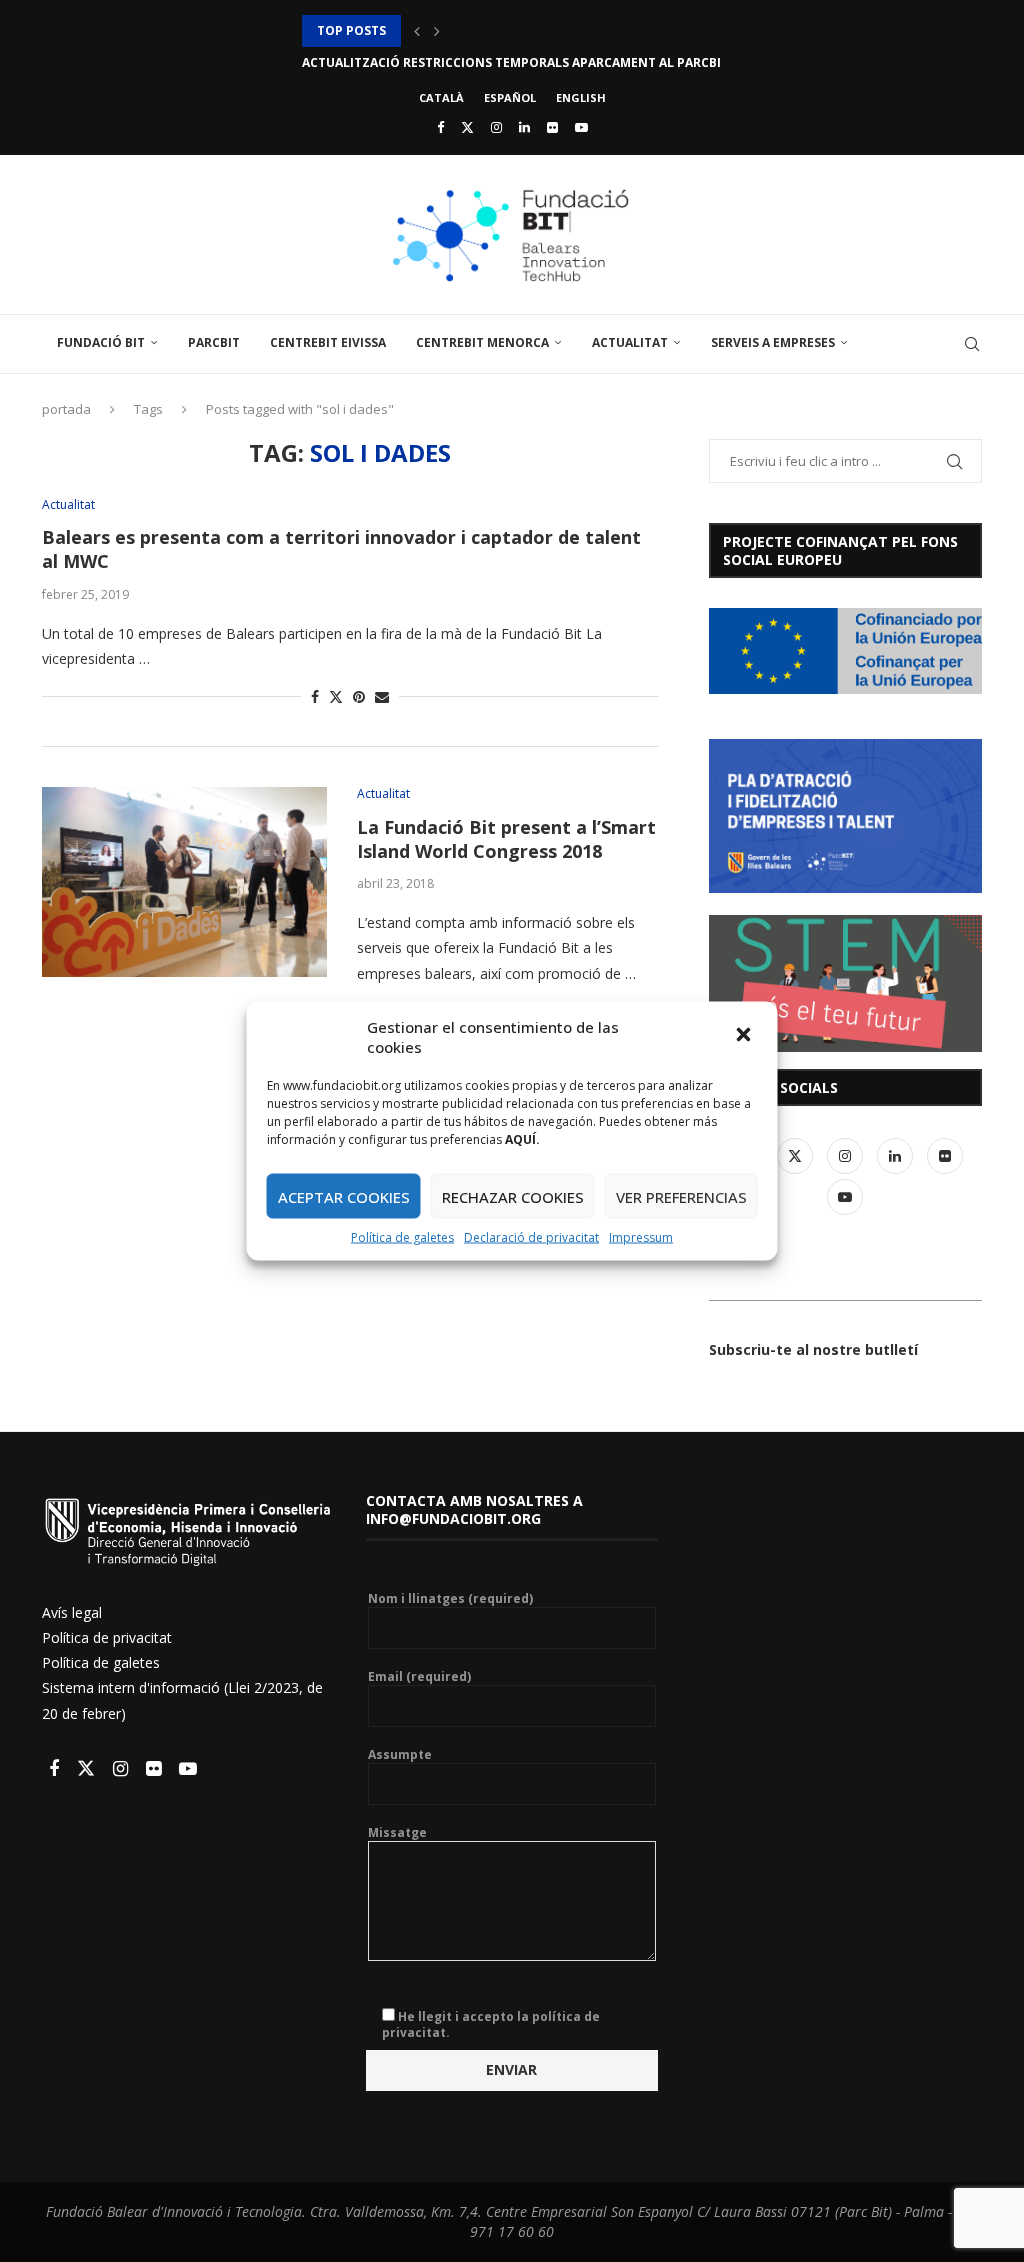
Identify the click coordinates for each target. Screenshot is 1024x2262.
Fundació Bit (101, 342)
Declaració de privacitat (531, 1237)
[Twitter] (467, 127)
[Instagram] (496, 127)
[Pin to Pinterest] (359, 696)
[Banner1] (845, 651)
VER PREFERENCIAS (681, 1196)
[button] (746, 1037)
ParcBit (214, 342)
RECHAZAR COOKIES (513, 1196)
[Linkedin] (524, 127)
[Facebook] (440, 127)
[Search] (972, 344)
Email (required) (419, 1677)
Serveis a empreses (773, 342)
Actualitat (630, 342)
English (581, 97)
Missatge (397, 1833)
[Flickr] (552, 127)
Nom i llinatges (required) (450, 1599)
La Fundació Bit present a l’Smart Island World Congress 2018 (506, 839)
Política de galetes (402, 1237)
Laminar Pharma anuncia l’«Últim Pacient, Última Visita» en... (513, 62)
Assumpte (400, 1755)
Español (510, 97)
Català (441, 97)
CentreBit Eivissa (328, 342)
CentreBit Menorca (482, 342)
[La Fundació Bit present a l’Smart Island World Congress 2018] (184, 882)
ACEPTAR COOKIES (344, 1196)
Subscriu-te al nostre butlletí (813, 1349)
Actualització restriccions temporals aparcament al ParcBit (515, 30)
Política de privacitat (107, 1637)
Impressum (641, 1237)
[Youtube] (581, 127)
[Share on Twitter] (336, 696)
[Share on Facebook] (315, 696)
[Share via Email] (382, 696)
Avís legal (72, 1612)
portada (66, 409)
